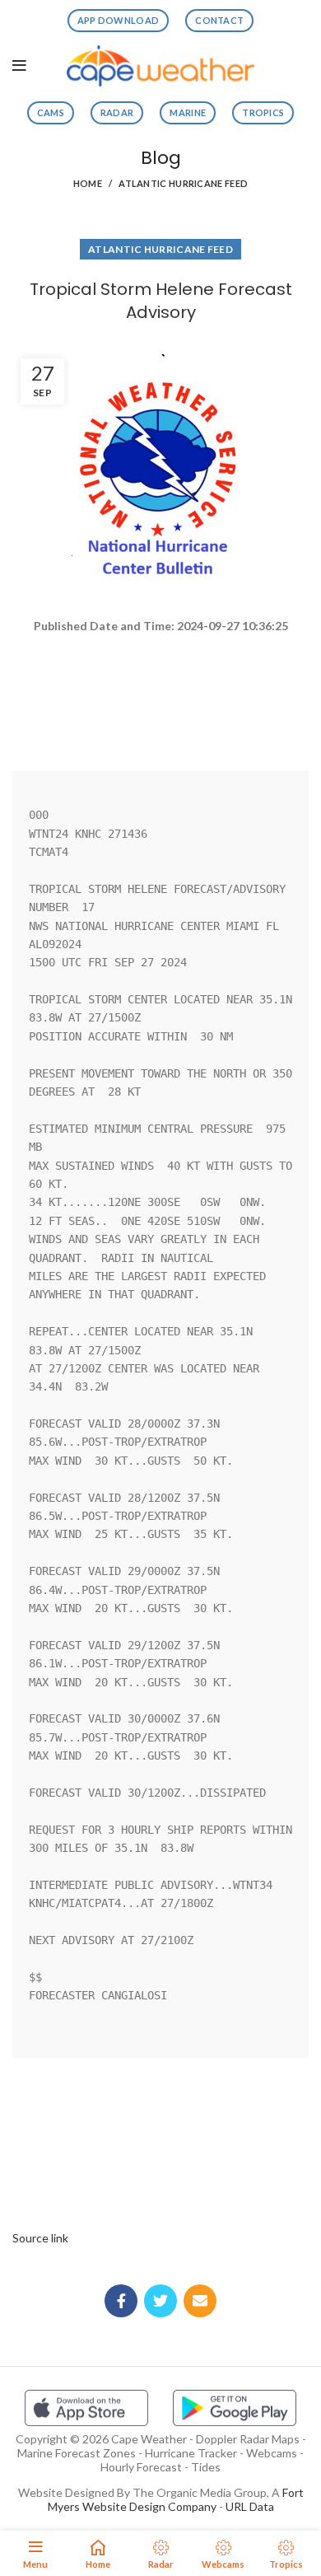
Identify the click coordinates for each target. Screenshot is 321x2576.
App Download (119, 20)
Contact (219, 20)
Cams (51, 112)
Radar (117, 112)
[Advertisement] (160, 694)
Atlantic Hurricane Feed (183, 183)
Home (88, 183)
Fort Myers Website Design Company (176, 2499)
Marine (188, 112)
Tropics (263, 112)
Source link (40, 2238)
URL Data (250, 2506)
